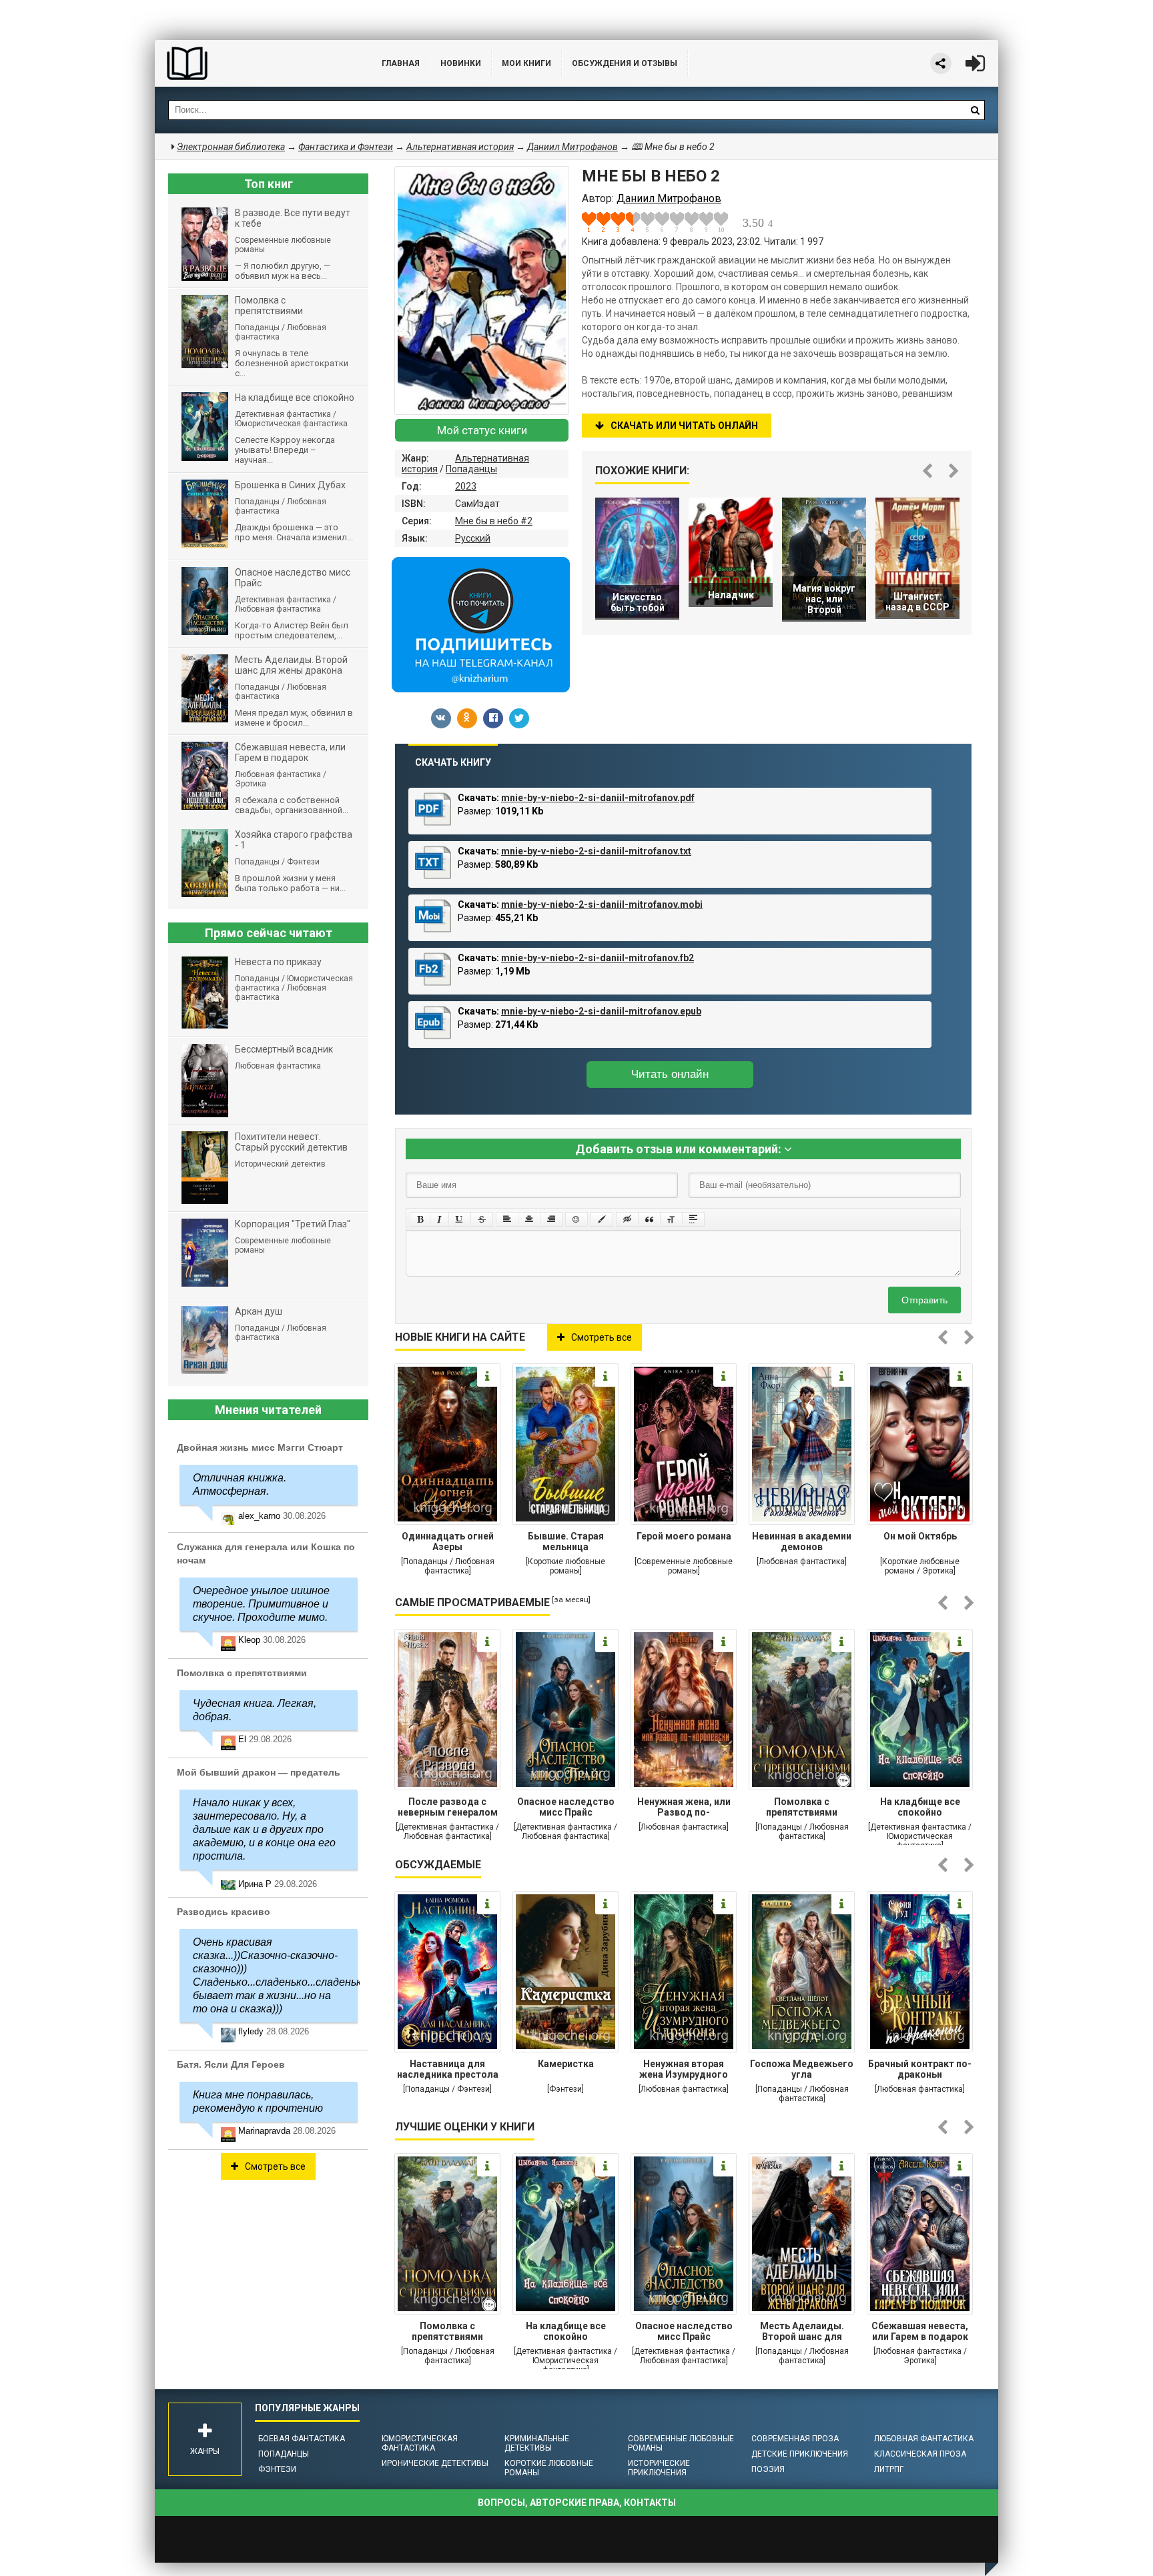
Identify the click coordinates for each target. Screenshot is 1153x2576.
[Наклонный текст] (439, 1219)
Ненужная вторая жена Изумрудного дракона (684, 2070)
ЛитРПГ (889, 2469)
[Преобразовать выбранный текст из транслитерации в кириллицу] (671, 1219)
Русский (473, 538)
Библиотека (255, 63)
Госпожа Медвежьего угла (802, 2069)
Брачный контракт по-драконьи (920, 2069)
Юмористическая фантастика (420, 2443)
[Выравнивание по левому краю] (507, 1219)
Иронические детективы (435, 2463)
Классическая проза (920, 2454)
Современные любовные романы (681, 2443)
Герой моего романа (684, 1536)
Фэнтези (277, 2469)
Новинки (461, 63)
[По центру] (529, 1219)
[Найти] (975, 110)
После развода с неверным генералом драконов (448, 1808)
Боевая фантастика (302, 2439)
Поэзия (768, 2469)
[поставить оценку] (597, 222)
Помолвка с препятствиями (802, 1807)
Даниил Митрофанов (572, 147)
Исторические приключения (659, 2468)
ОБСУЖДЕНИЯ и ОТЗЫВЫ (625, 63)
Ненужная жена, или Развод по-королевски (684, 1808)
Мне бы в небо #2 (494, 521)
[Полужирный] (420, 1219)
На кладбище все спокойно (920, 1807)
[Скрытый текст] (627, 1219)
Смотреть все (602, 1337)
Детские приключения (800, 2454)
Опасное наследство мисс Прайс (566, 1807)
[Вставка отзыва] (649, 1219)
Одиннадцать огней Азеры (448, 1541)
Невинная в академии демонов (802, 1541)
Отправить (924, 1300)
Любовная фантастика (924, 2439)
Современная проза (795, 2439)
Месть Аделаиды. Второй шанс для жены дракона (802, 2333)
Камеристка (566, 2064)
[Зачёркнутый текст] (482, 1219)
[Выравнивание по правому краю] (551, 1219)
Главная (401, 63)
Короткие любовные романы (549, 2468)
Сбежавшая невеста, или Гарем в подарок (920, 2331)
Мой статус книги (482, 430)
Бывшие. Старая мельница (566, 1541)
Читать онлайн (670, 1074)
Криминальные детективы (537, 2443)
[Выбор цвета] (602, 1219)
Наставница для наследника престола (448, 2069)
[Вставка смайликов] (576, 1219)
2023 (466, 486)
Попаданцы (471, 469)
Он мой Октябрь (920, 1536)
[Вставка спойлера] (693, 1219)
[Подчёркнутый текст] (460, 1219)
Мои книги (526, 63)
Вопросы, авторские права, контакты (577, 2503)
